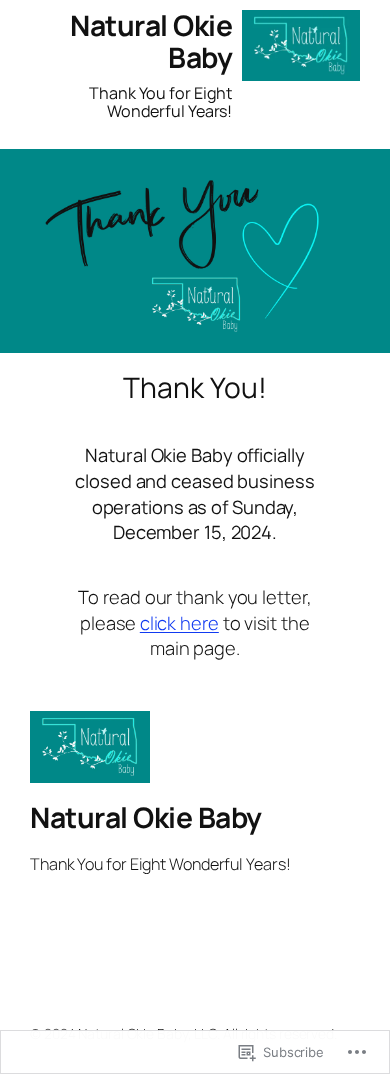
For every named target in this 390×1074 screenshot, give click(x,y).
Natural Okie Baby (151, 41)
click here (179, 623)
